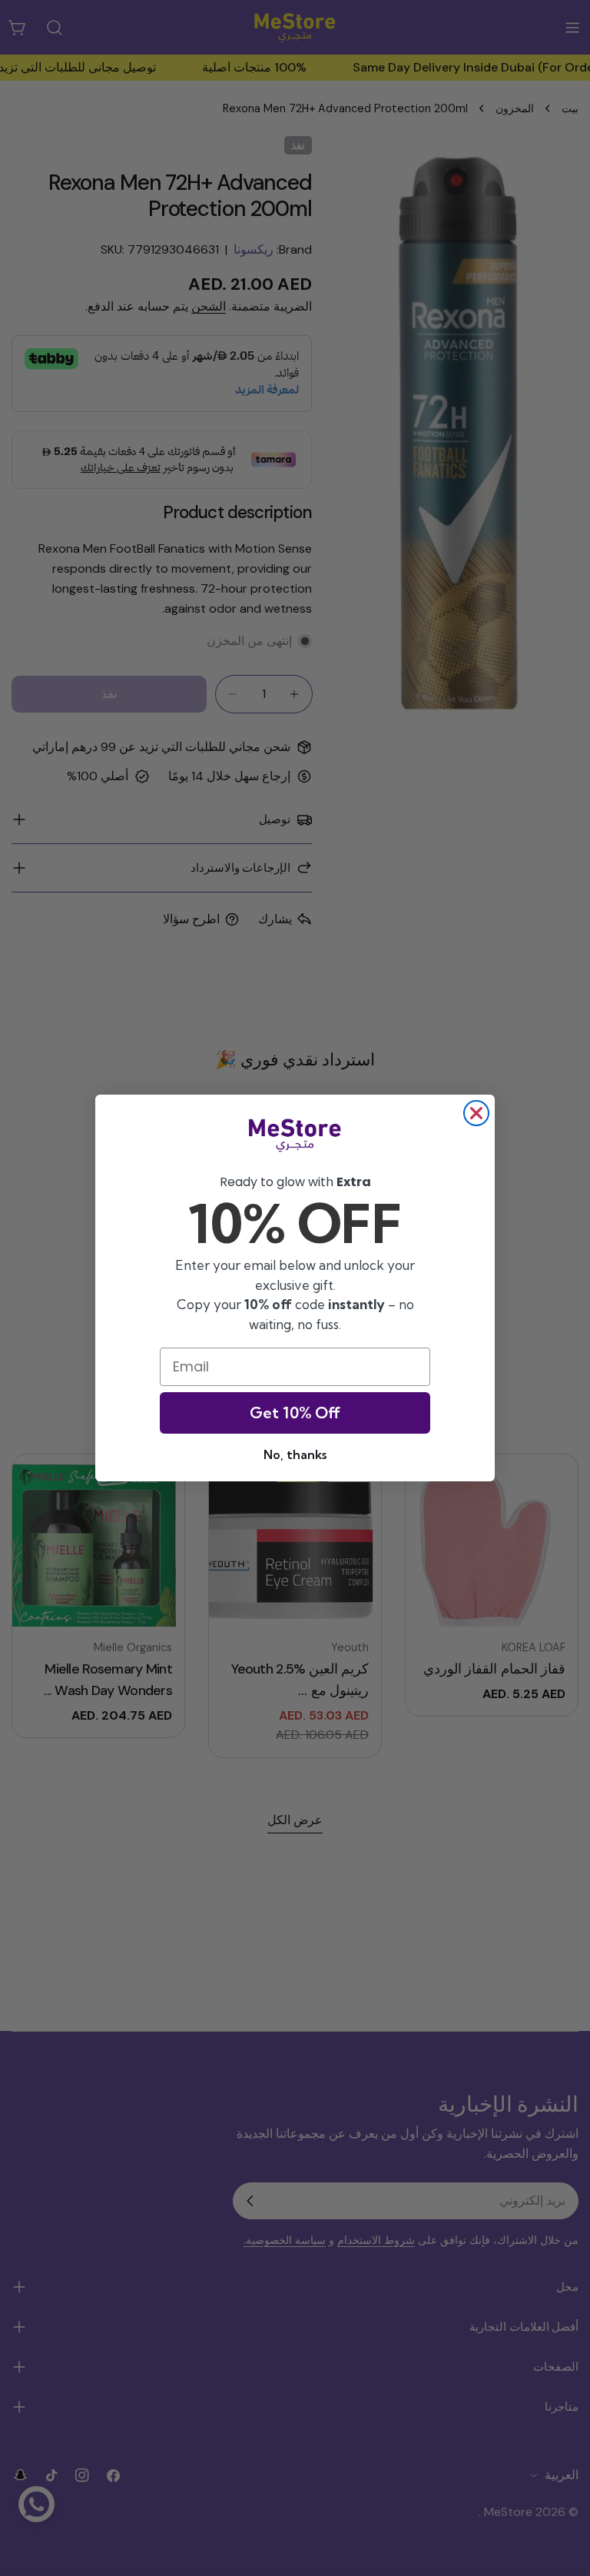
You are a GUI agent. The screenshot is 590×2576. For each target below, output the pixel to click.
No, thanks (295, 1454)
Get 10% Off (295, 1413)
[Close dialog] (476, 1113)
